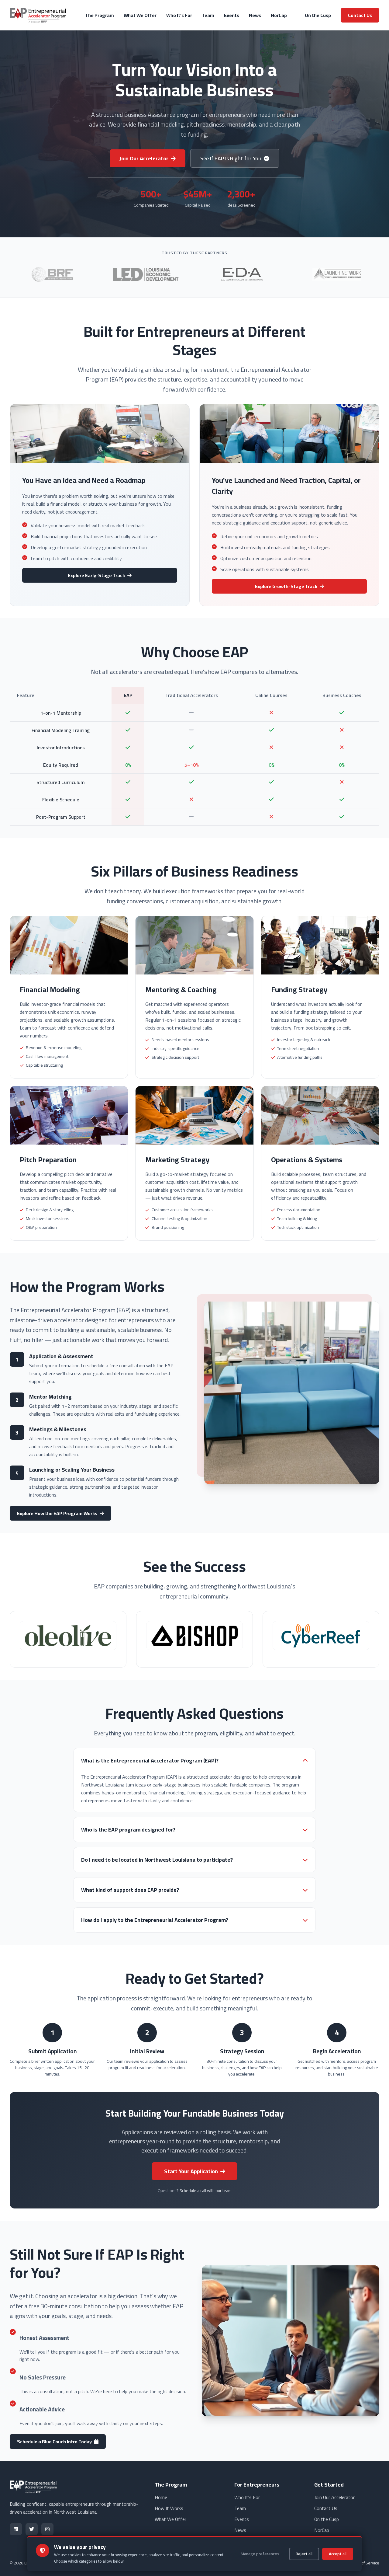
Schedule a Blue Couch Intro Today (54, 2442)
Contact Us (360, 15)
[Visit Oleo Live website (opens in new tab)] (68, 1639)
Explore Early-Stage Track (96, 575)
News (255, 15)
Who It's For (179, 15)
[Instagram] (47, 2529)
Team (208, 15)
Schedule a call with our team (206, 2191)
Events (232, 15)
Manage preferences (260, 2554)
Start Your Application (191, 2171)
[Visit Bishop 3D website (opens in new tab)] (194, 1639)
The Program (100, 15)
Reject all (304, 2554)
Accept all (338, 2554)
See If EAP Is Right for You (231, 158)
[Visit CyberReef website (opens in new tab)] (321, 1639)
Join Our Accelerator (144, 158)
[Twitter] (32, 2529)
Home (161, 2497)
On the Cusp (318, 15)
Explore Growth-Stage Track (286, 586)
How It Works (169, 2508)
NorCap (279, 15)
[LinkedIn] (16, 2529)
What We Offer (140, 15)
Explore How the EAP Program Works (57, 1513)
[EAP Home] (39, 15)
